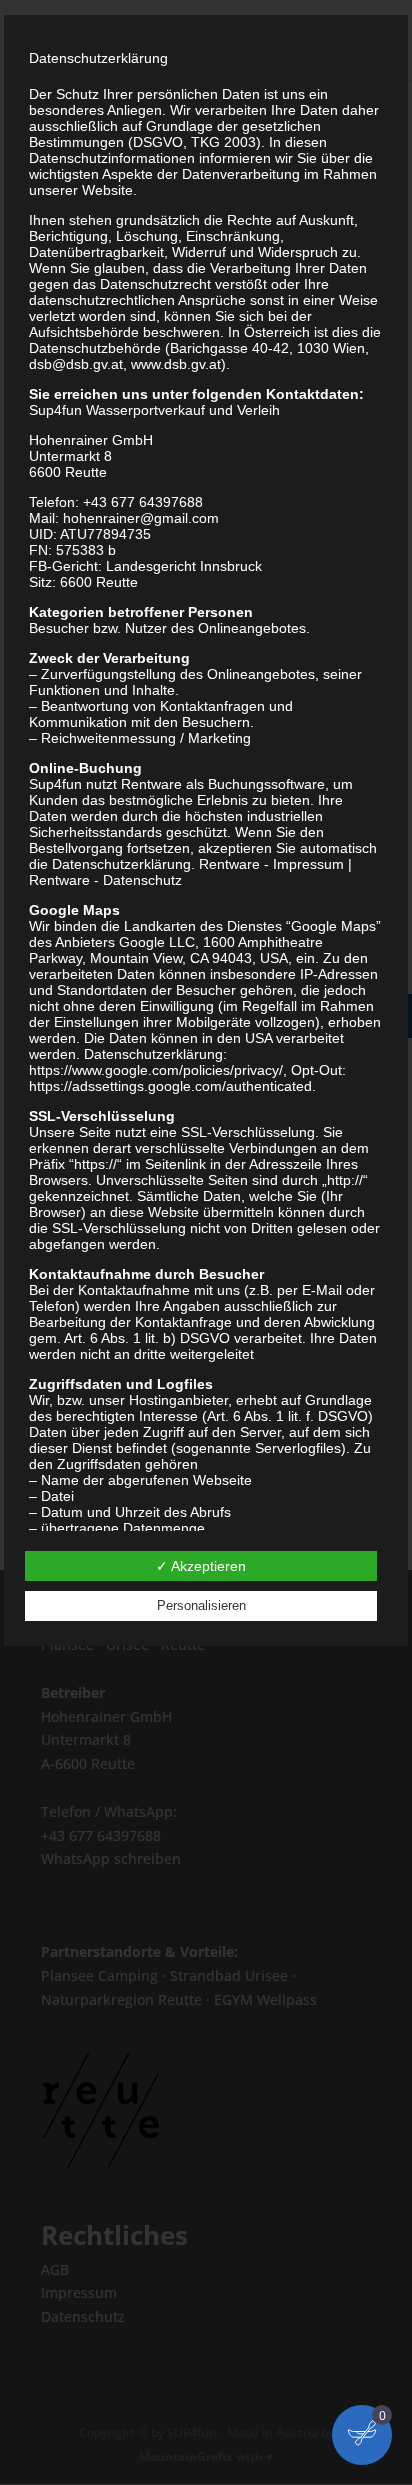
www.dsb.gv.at (176, 364)
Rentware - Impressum (271, 864)
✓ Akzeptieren (201, 1566)
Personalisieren (201, 1605)
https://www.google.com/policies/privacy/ (156, 1070)
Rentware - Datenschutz (105, 880)
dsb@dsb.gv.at (76, 364)
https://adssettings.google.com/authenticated (170, 1086)
